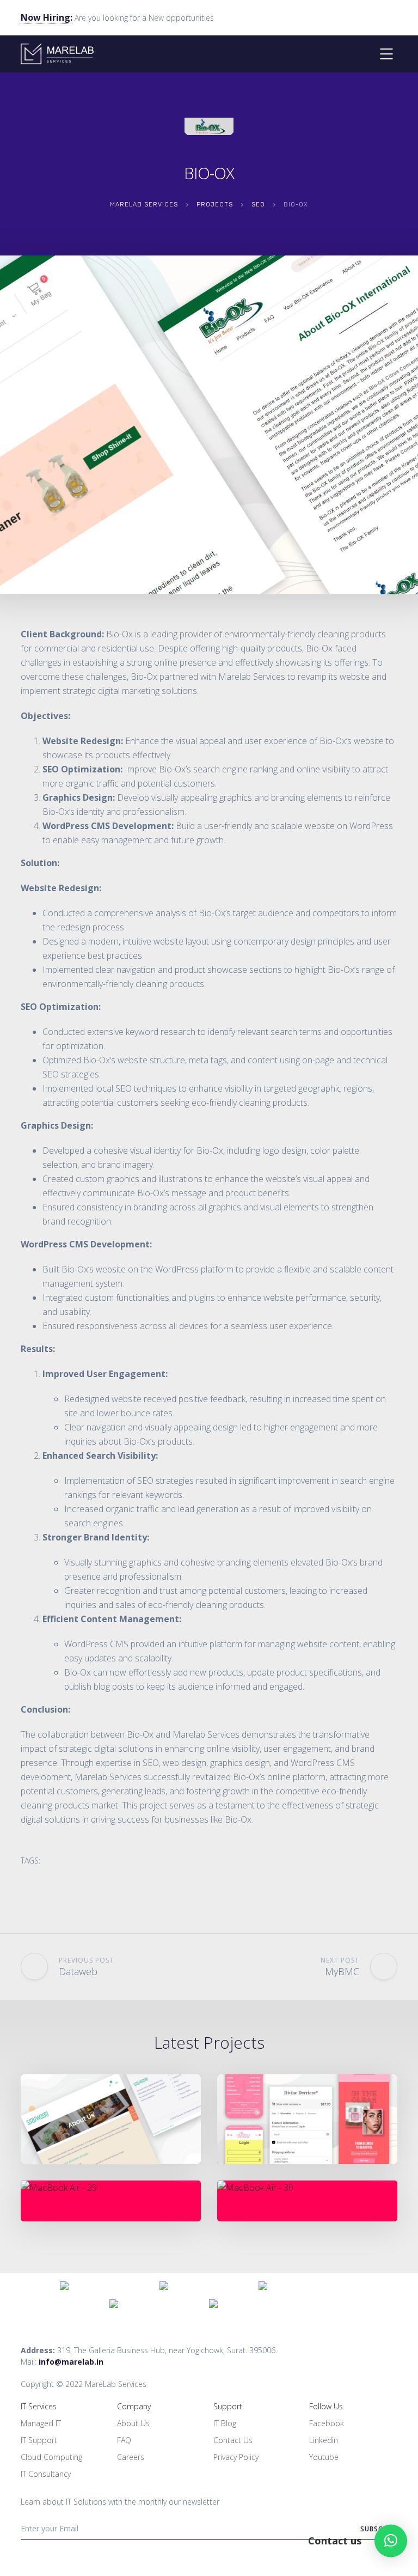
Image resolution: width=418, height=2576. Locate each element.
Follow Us (326, 2406)
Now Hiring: (47, 17)
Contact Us (233, 2440)
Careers (131, 2457)
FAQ (124, 2440)
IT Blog (225, 2423)
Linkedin (324, 2440)
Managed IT (41, 2423)
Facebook (327, 2423)
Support (228, 2406)
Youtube (324, 2457)
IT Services (39, 2406)
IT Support (39, 2440)
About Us (133, 2423)
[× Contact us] (391, 2541)
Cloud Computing (51, 2457)
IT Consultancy (46, 2474)
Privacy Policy (236, 2457)
